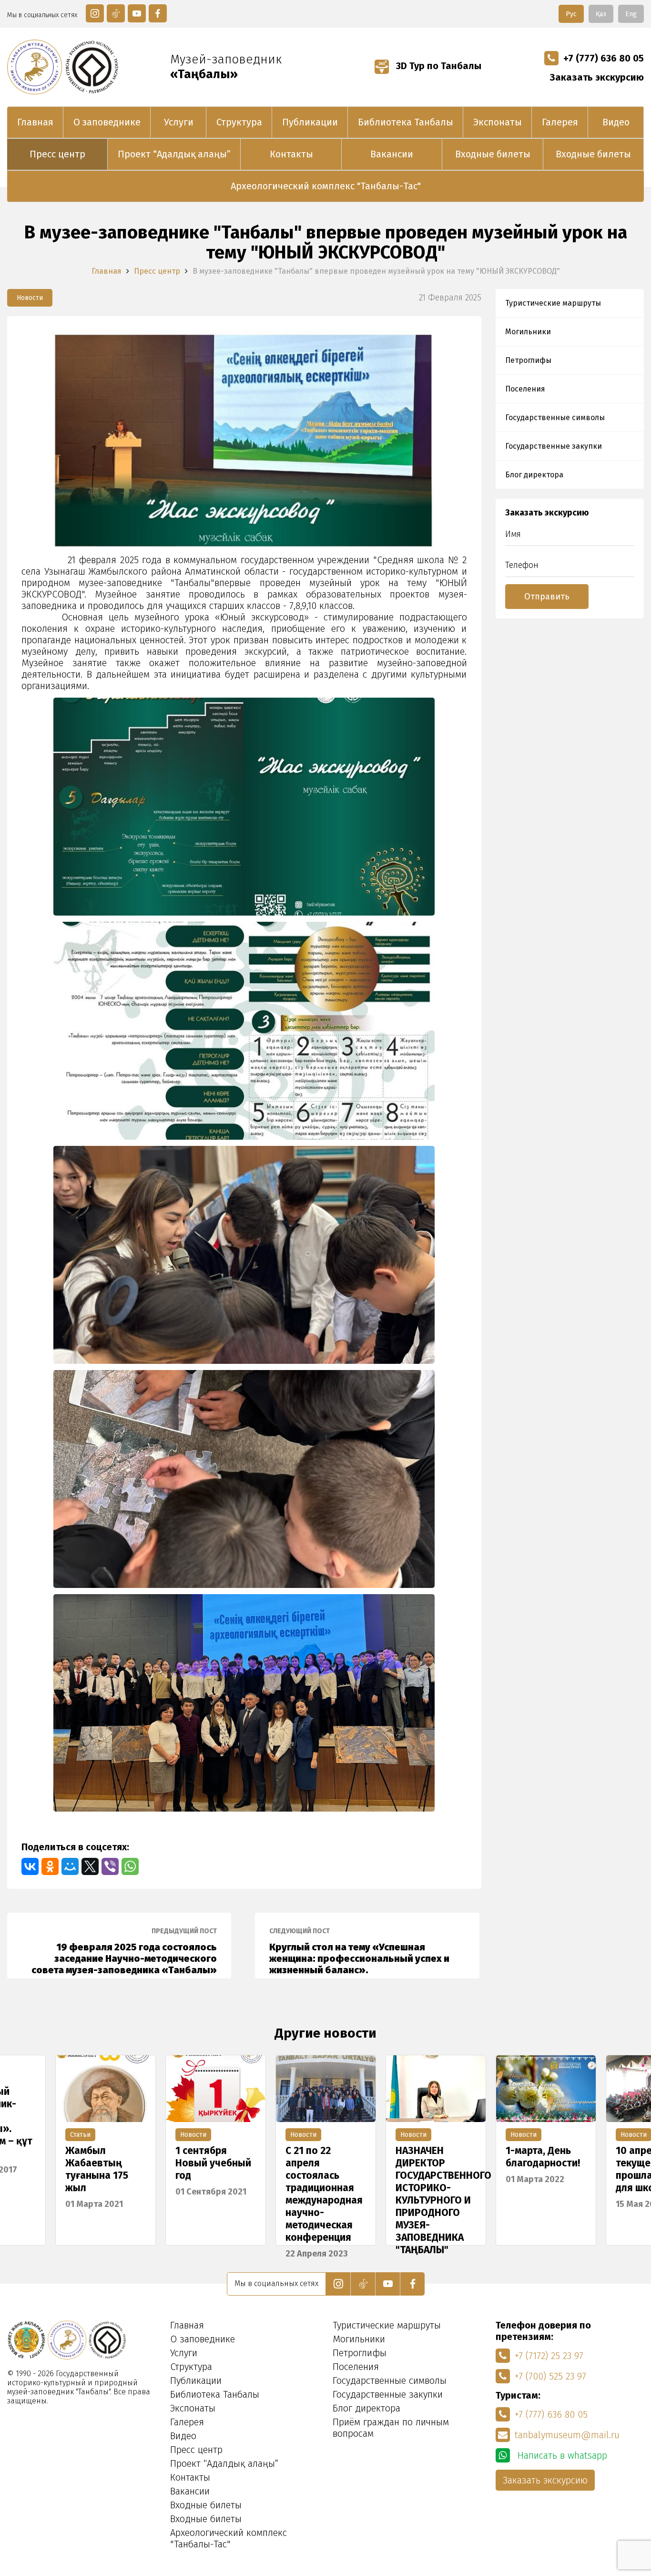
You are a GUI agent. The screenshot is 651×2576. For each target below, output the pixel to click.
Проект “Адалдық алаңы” (174, 154)
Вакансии (392, 154)
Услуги (179, 122)
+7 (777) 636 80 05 (604, 58)
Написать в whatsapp (561, 2455)
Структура (239, 122)
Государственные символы (555, 417)
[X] (90, 1866)
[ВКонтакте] (30, 1866)
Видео (616, 122)
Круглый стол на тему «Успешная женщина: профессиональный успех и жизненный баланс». (359, 1951)
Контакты (291, 154)
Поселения (525, 389)
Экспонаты (498, 122)
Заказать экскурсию (597, 77)
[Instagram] (95, 13)
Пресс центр (57, 154)
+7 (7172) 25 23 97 (549, 2356)
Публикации (310, 122)
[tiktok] (116, 13)
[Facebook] (158, 13)
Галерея (560, 122)
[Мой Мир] (70, 1866)
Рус (571, 14)
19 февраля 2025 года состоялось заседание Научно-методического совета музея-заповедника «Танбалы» (124, 1951)
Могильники (528, 332)
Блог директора (534, 475)
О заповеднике (107, 122)
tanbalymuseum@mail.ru (567, 2435)
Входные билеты (493, 154)
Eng (631, 14)
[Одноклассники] (50, 1866)
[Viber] (110, 1866)
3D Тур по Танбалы (437, 66)
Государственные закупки (554, 446)
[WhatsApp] (130, 1866)
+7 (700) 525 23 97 (550, 2376)
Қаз (601, 14)
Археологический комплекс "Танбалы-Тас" (326, 186)
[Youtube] (137, 13)
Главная (35, 122)
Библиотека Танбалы (406, 122)
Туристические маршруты (553, 303)
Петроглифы (528, 360)
